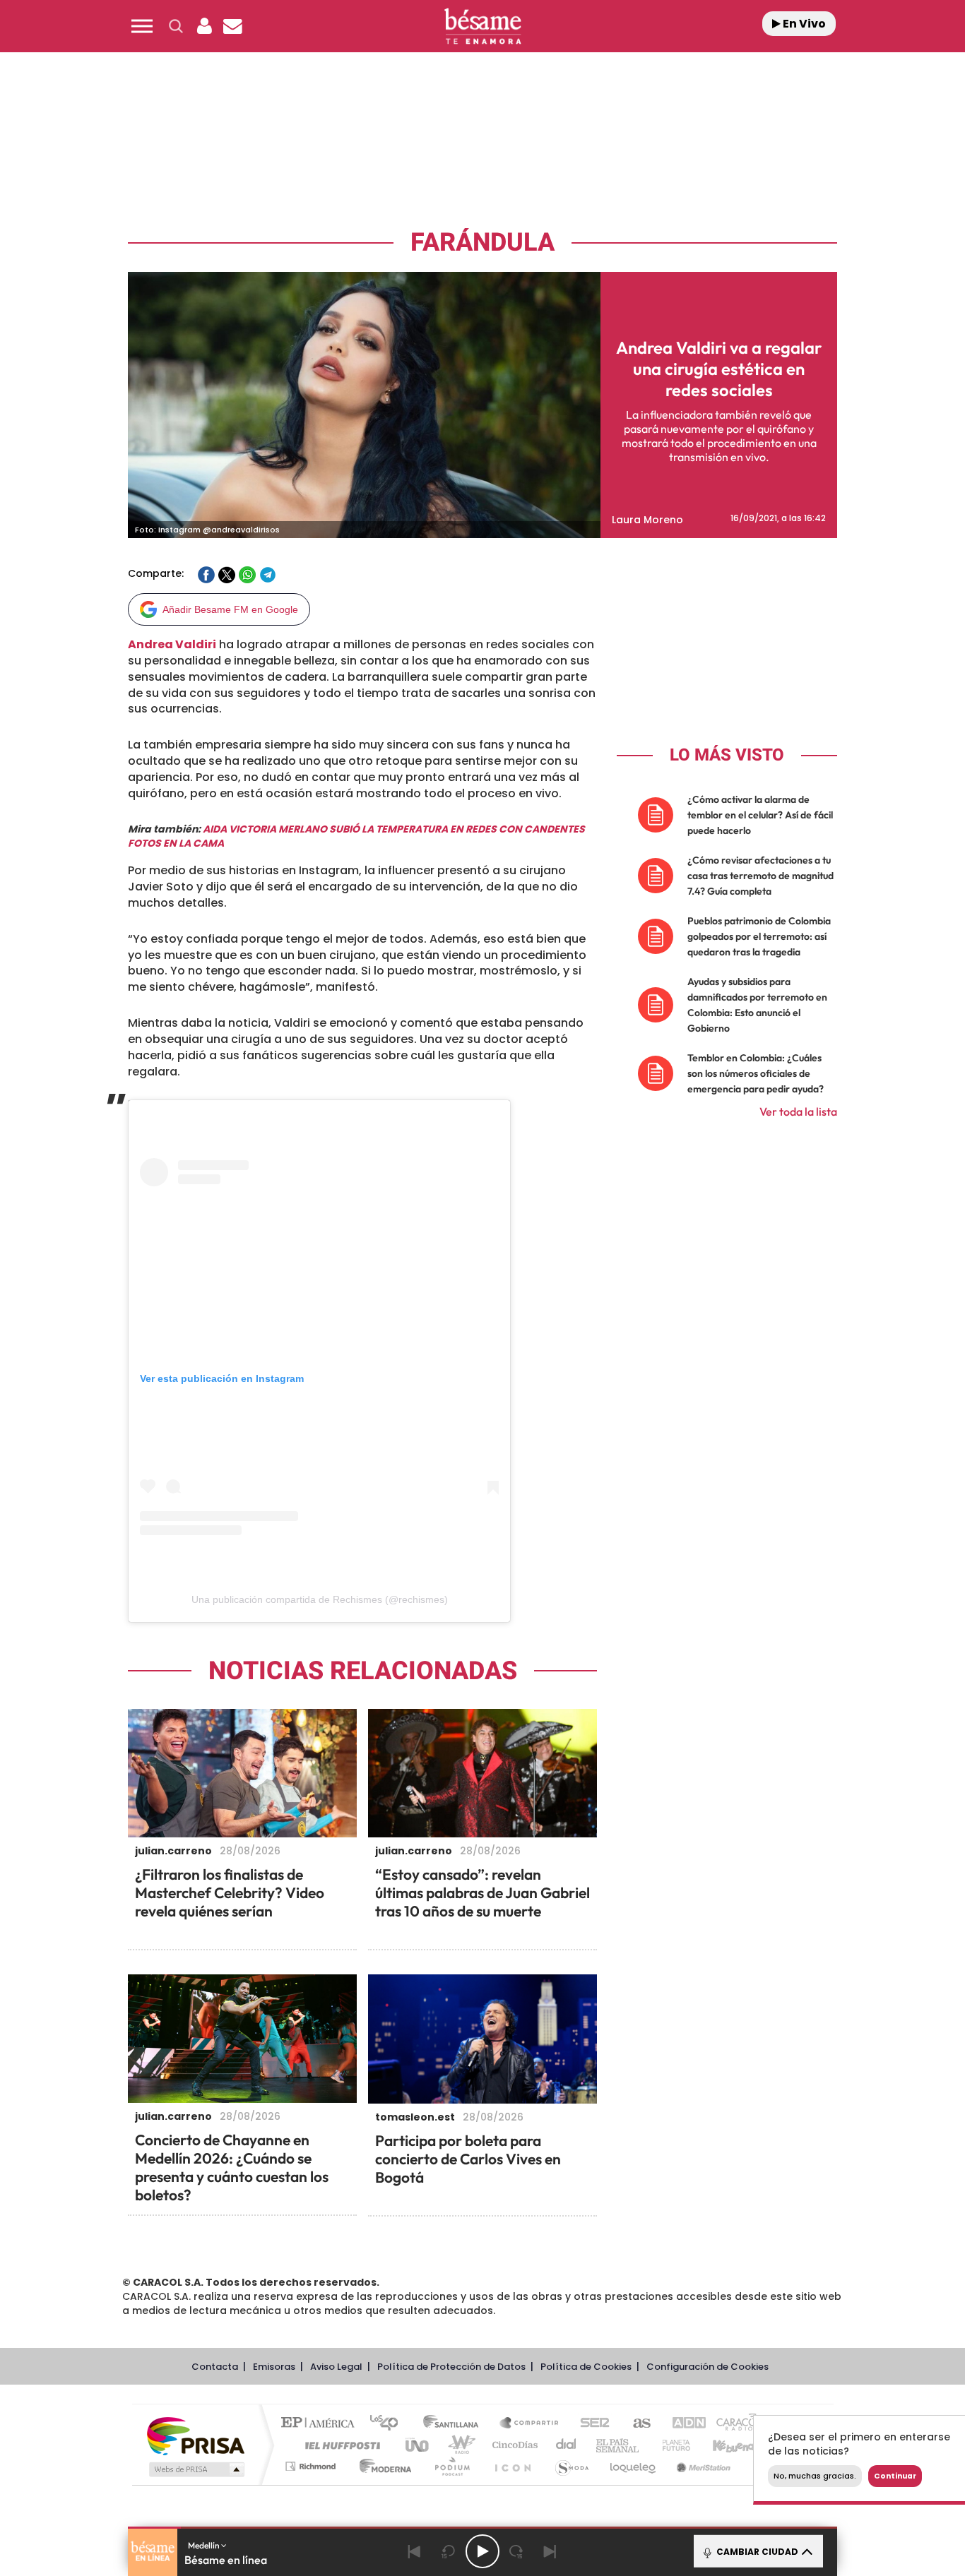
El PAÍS (321, 2424)
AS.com (635, 2424)
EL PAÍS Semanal (618, 2445)
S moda (571, 2466)
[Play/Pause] (482, 2551)
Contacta (215, 2367)
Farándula (482, 243)
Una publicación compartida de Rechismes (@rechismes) (320, 1599)
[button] (142, 26)
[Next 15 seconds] (516, 2551)
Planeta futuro (670, 2445)
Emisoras (274, 2367)
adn (682, 2424)
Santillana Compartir (530, 2424)
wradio (459, 2445)
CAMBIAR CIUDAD (756, 2552)
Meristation (701, 2466)
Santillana (455, 2424)
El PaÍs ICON (512, 2466)
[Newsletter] (232, 26)
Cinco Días (513, 2445)
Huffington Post (340, 2445)
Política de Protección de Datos (451, 2367)
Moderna (382, 2466)
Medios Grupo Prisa (195, 2469)
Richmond (312, 2466)
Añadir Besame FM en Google (230, 609)
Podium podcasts (451, 2466)
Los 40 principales (389, 2424)
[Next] (550, 2551)
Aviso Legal (336, 2367)
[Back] (415, 2551)
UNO (418, 2445)
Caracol (734, 2424)
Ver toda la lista (798, 1111)
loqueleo (634, 2466)
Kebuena (721, 2445)
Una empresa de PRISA (196, 2435)
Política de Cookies (586, 2367)
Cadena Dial (567, 2445)
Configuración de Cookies (708, 2367)
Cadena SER (591, 2424)
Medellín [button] (205, 2545)
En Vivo (803, 24)
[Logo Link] (482, 26)
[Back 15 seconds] (449, 2551)
